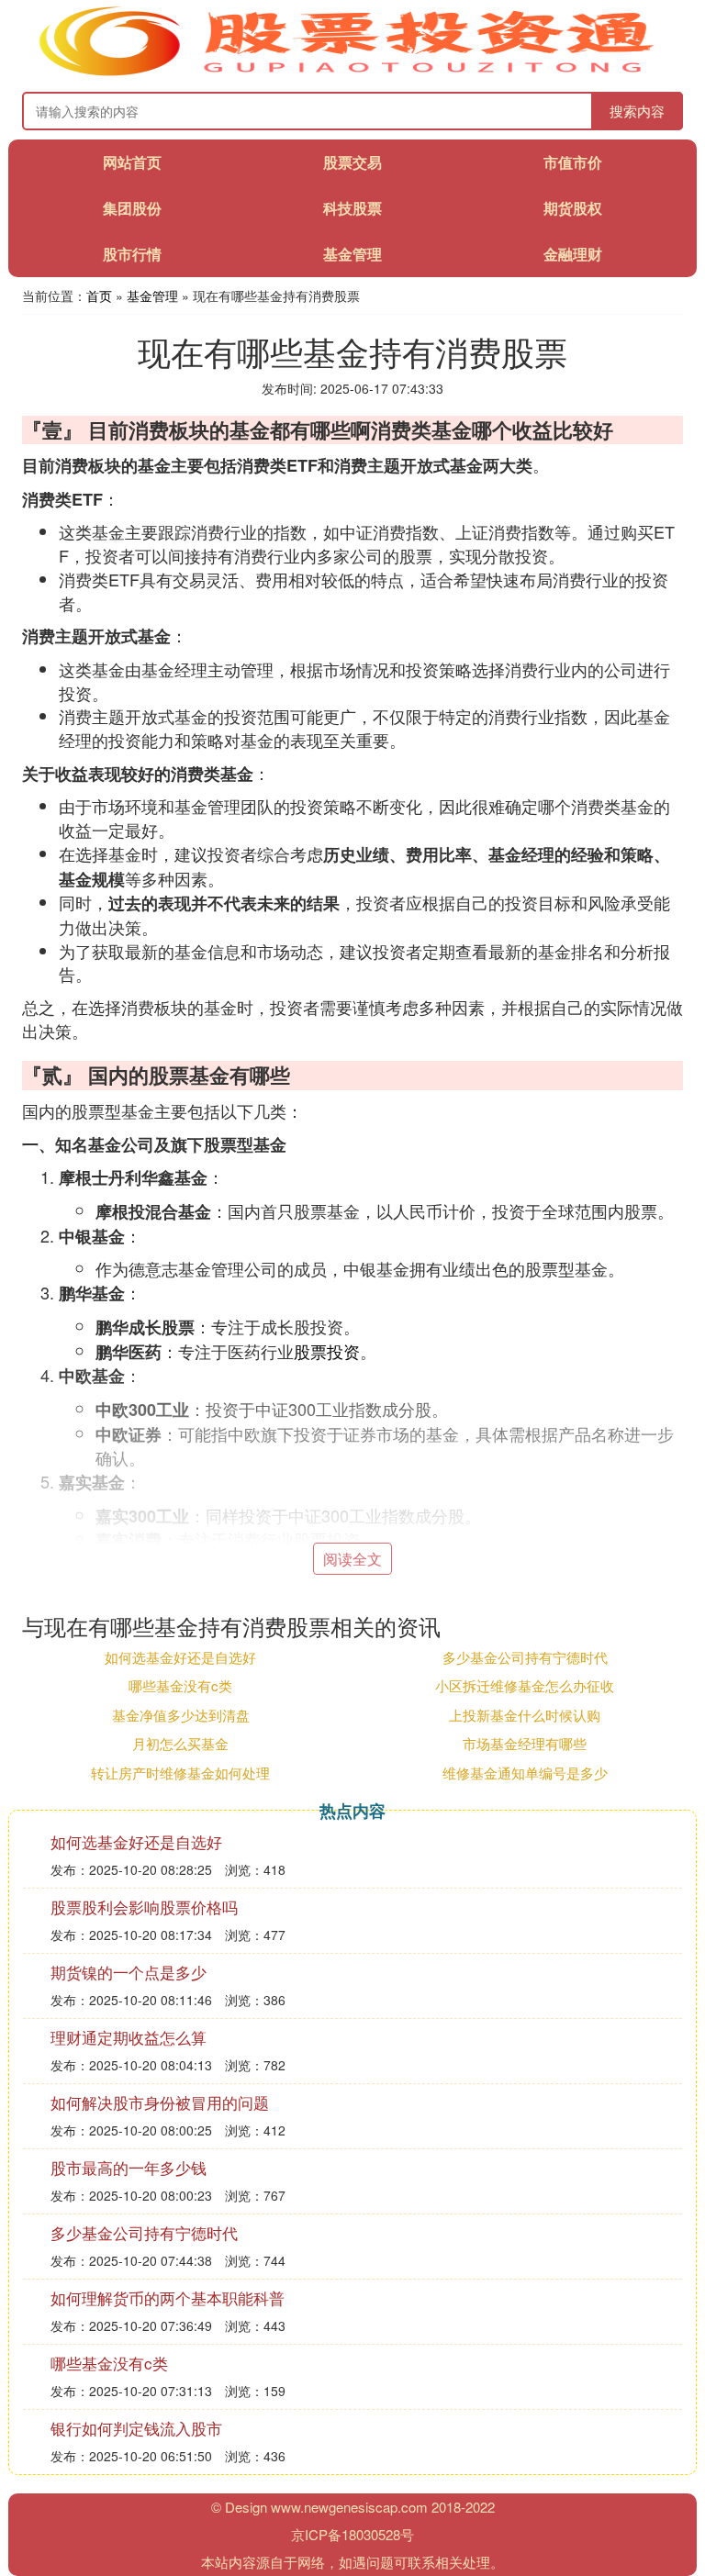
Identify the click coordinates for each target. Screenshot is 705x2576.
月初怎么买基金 (180, 1743)
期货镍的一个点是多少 (129, 1972)
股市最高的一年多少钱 (129, 2167)
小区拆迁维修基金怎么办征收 (525, 1685)
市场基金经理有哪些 (525, 1743)
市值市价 (573, 162)
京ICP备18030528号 (352, 2534)
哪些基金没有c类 (180, 1685)
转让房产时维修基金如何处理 (180, 1773)
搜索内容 (637, 111)
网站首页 (132, 162)
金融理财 (573, 254)
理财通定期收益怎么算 (129, 2037)
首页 (99, 296)
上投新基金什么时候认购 (525, 1715)
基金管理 (352, 254)
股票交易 (352, 162)
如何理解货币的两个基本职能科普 (168, 2297)
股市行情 (132, 254)
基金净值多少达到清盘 (181, 1715)
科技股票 (352, 208)
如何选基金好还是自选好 (180, 1657)
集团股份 (132, 208)
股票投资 (327, 1351)
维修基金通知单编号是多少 (525, 1773)
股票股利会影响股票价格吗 (144, 1907)
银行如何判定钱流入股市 (136, 2428)
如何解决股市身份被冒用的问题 (160, 2102)
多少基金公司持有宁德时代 (525, 1657)
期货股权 (573, 208)
